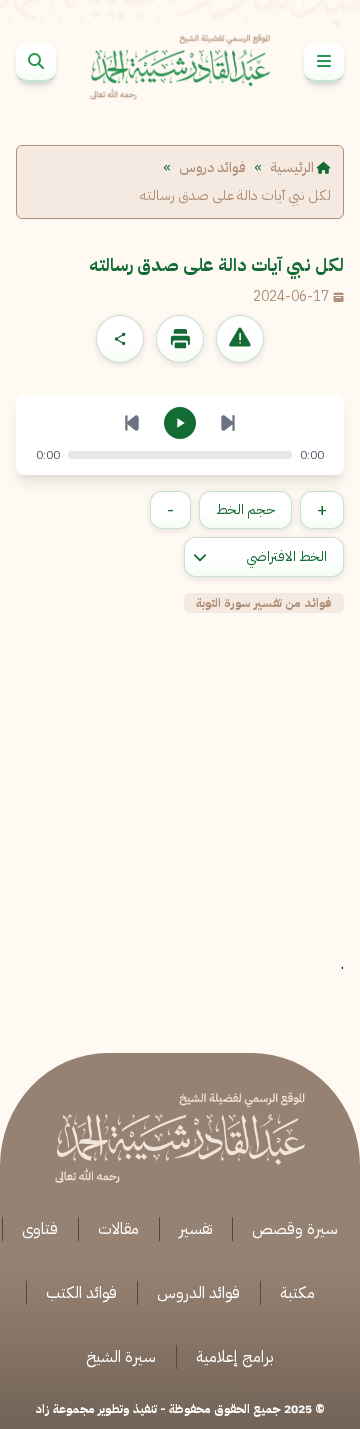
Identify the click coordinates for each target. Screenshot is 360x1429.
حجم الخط (245, 509)
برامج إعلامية (235, 1357)
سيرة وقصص (295, 1229)
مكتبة (297, 1293)
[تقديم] (228, 423)
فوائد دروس (212, 168)
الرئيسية (293, 168)
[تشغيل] (180, 423)
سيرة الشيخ (121, 1357)
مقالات (118, 1229)
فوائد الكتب (81, 1293)
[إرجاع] (132, 423)
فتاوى (40, 1229)
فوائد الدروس (198, 1293)
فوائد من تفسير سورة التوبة (264, 603)
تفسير (195, 1229)
